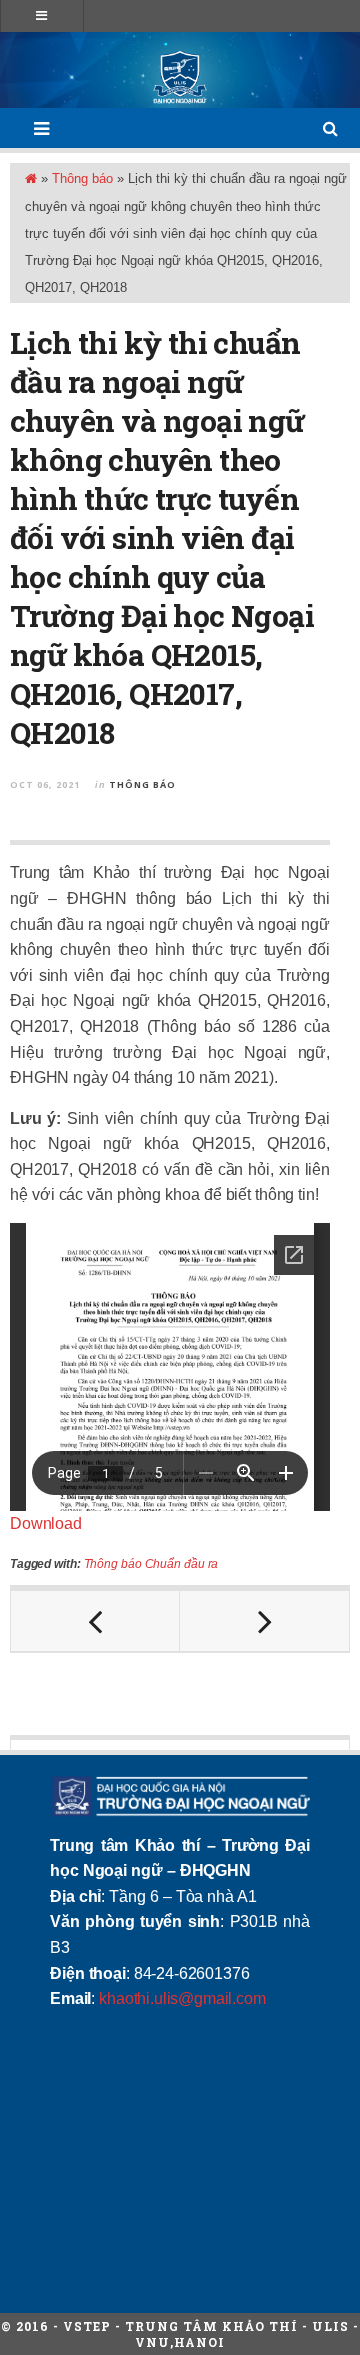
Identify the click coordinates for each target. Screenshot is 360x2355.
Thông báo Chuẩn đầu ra (151, 1564)
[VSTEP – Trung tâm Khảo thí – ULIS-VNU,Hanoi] (180, 77)
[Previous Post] (95, 1621)
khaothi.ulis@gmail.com (182, 1998)
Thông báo (82, 178)
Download (46, 1523)
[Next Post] (264, 1621)
